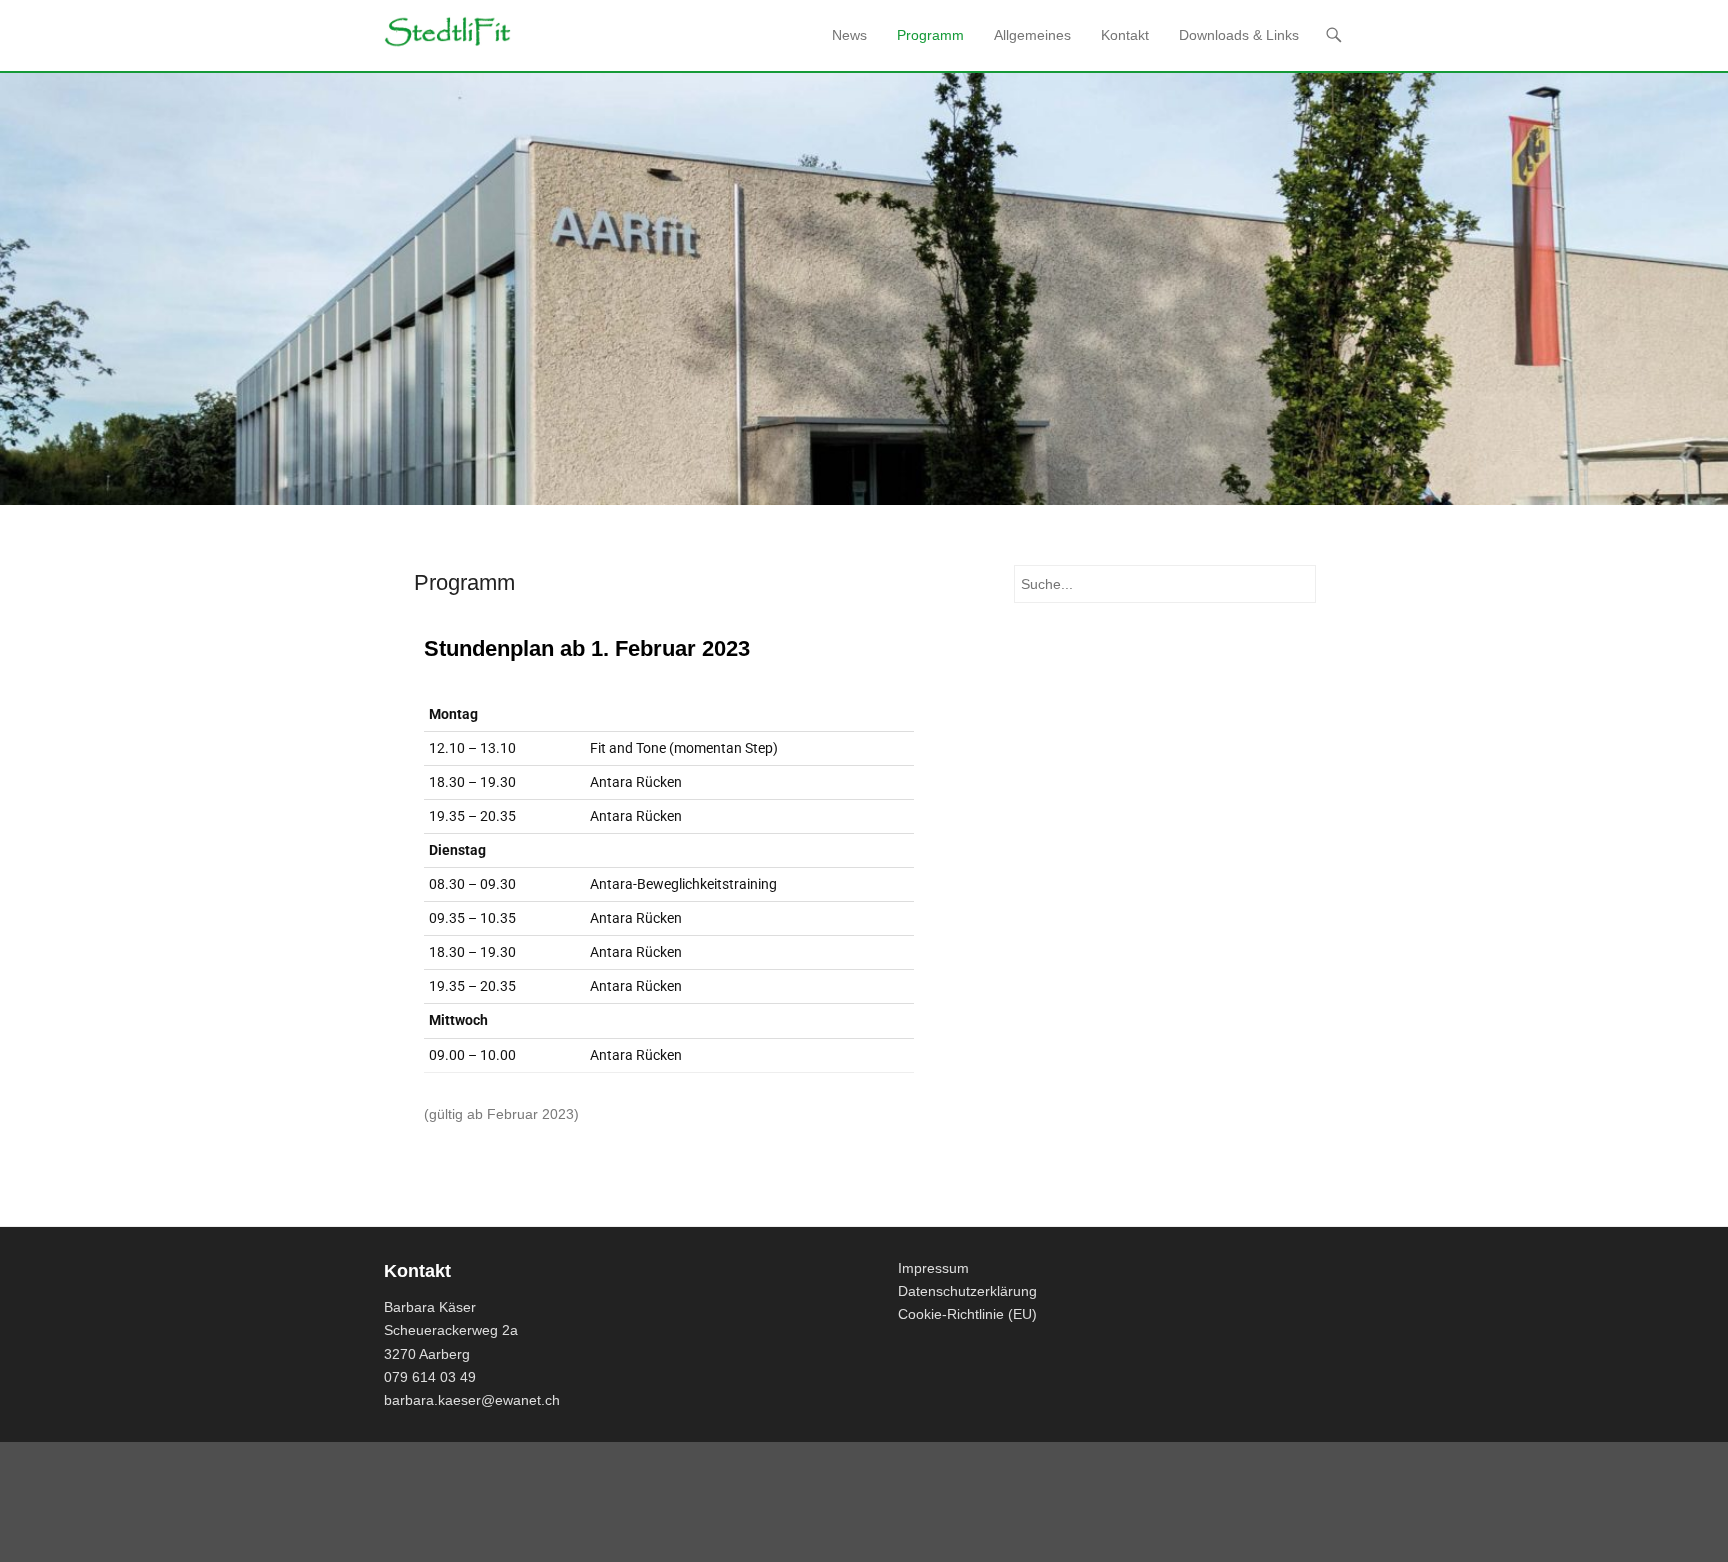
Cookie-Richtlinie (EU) (967, 1314)
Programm (930, 35)
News (849, 35)
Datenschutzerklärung (967, 1291)
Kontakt (1125, 35)
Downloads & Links (1239, 35)
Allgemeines (1032, 35)
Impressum (933, 1268)
